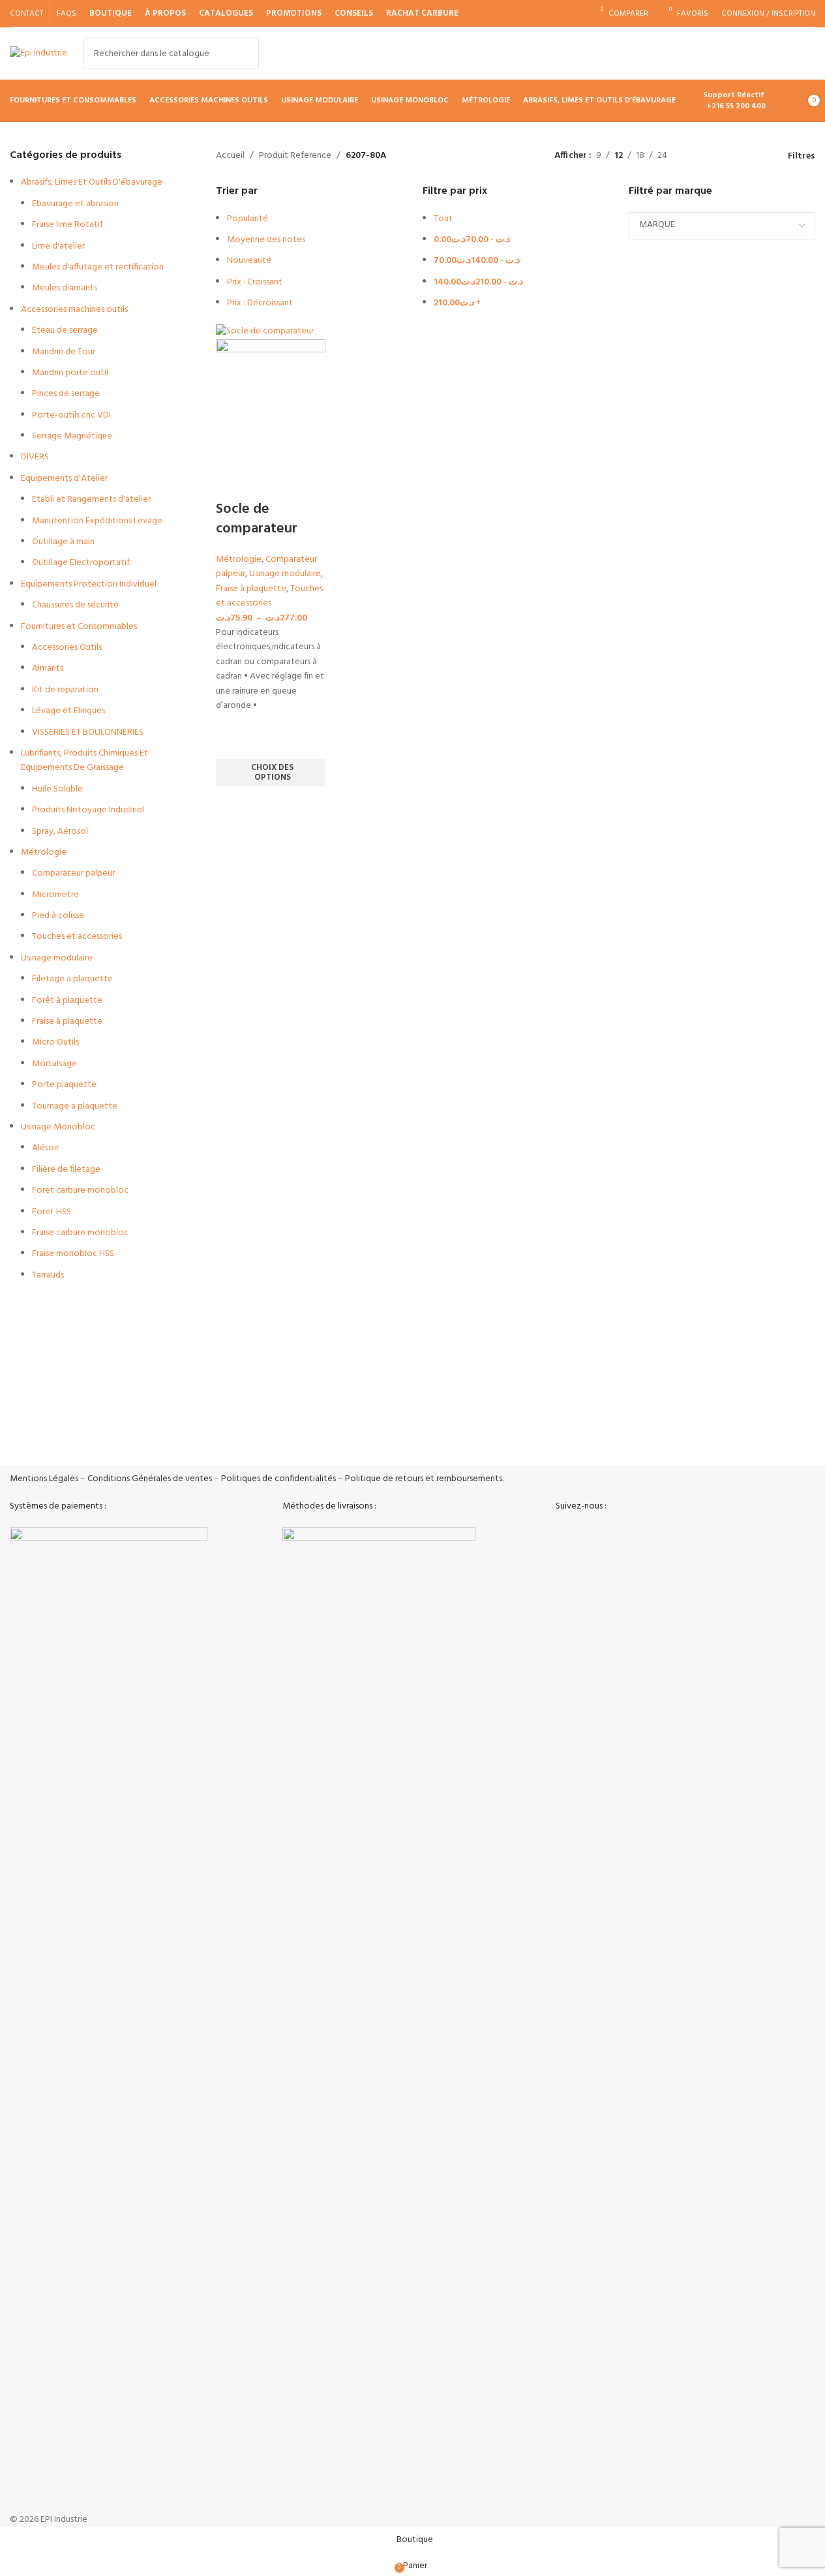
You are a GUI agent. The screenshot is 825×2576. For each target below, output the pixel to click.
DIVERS (35, 457)
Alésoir (45, 1148)
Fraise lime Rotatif (67, 225)
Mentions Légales (44, 1479)
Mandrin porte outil (70, 373)
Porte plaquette (64, 1085)
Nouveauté (249, 261)
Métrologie (44, 852)
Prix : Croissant (255, 282)
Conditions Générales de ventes (150, 1479)
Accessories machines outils (74, 310)
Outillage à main (63, 542)
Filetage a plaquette (72, 979)
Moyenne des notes (266, 240)
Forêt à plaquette (67, 1001)
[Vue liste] (697, 156)
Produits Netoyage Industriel (88, 810)
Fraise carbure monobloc (80, 1233)
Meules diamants (65, 288)
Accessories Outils (67, 648)
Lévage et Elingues (68, 711)
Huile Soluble (57, 789)
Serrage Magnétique (72, 436)
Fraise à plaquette (67, 1021)
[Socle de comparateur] (265, 331)
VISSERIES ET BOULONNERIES (88, 732)
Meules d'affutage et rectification (98, 267)
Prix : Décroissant (260, 303)
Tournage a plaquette (75, 1106)
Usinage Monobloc (58, 1127)
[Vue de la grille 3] (739, 156)
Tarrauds (48, 1275)
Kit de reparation (65, 690)
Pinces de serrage (66, 394)
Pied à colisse (58, 916)
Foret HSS (52, 1212)
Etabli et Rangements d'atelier (91, 499)
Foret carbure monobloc (80, 1190)
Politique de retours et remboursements (424, 1479)
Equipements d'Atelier (64, 479)
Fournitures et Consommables (79, 627)
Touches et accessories (77, 937)
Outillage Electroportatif (81, 563)
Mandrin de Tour (64, 352)
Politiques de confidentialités (278, 1479)
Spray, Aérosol (60, 832)
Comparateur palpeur (73, 873)
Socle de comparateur (257, 519)
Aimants (48, 668)
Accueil (230, 156)
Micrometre (55, 895)
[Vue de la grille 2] (718, 156)
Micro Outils (55, 1042)
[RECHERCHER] (244, 54)
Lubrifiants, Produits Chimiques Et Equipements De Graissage (84, 760)
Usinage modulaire (57, 958)
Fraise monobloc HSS (73, 1254)
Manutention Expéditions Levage (97, 521)
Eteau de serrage (65, 330)
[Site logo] (38, 54)
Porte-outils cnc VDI (71, 415)
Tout (443, 219)
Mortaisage (54, 1064)
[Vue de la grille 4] (759, 156)
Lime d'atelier (58, 246)
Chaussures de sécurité (75, 605)
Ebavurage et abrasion (75, 204)
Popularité (247, 219)
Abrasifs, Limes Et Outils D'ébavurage (92, 182)
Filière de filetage (66, 1170)
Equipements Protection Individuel (89, 584)
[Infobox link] (106, 1438)
